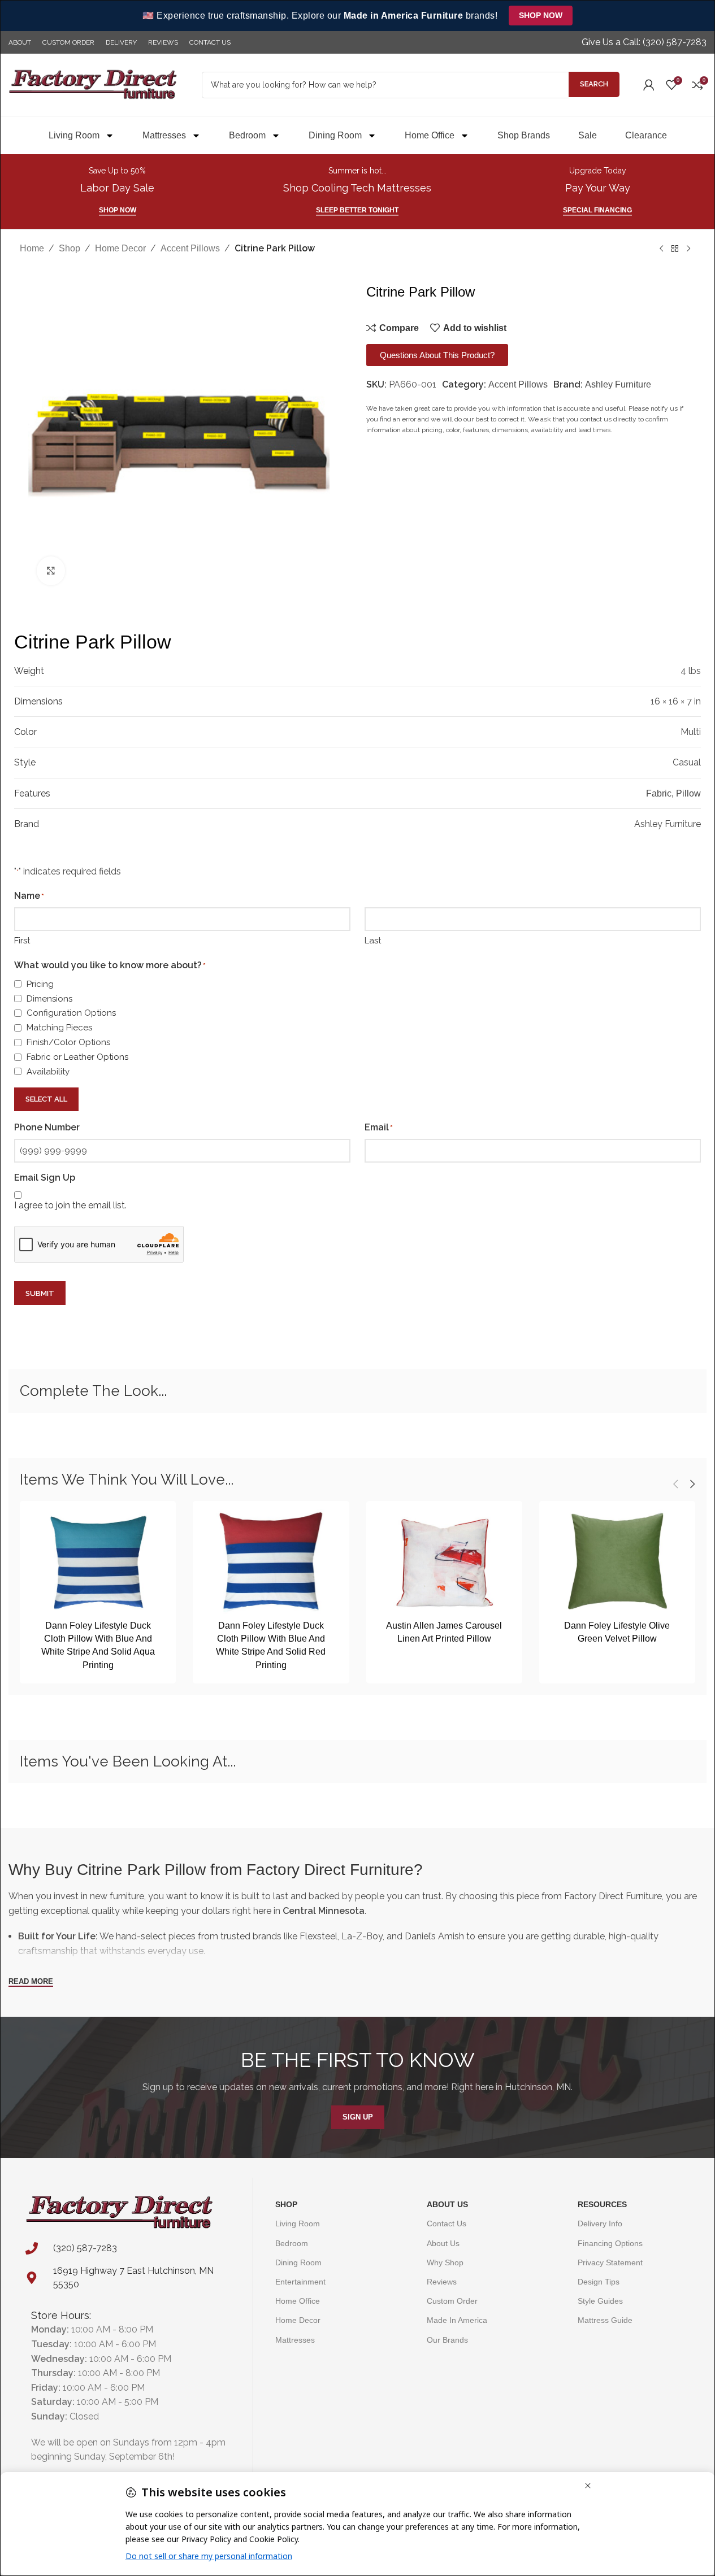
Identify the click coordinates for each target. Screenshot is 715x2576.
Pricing (40, 984)
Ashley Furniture (618, 384)
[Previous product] (661, 249)
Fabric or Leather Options (77, 1057)
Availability (48, 1072)
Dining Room (335, 135)
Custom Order (452, 2301)
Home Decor (120, 248)
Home (32, 248)
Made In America (457, 2320)
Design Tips (599, 2282)
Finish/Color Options (68, 1042)
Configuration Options (71, 1013)
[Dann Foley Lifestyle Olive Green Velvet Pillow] (617, 1562)
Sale (588, 135)
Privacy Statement (610, 2262)
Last (373, 941)
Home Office (430, 135)
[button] (675, 1484)
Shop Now (541, 15)
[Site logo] (93, 84)
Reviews (442, 2282)
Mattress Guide (605, 2320)
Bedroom (247, 135)
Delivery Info (600, 2223)
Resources (602, 2204)
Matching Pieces (59, 1028)
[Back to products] (675, 249)
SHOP (286, 2204)
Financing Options (610, 2243)
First (22, 941)
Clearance (646, 135)
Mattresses (164, 135)
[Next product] (688, 249)
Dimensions (49, 999)
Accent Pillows (190, 248)
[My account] (649, 85)
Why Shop (445, 2262)
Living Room (74, 135)
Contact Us (447, 2223)
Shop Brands (524, 135)
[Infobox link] (644, 43)
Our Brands (447, 2340)
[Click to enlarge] (51, 571)
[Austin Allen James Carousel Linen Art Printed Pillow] (444, 1562)
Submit (40, 1293)
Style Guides (600, 2301)
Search (594, 84)
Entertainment (300, 2282)
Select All (46, 1099)
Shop (70, 248)
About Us (447, 2204)
